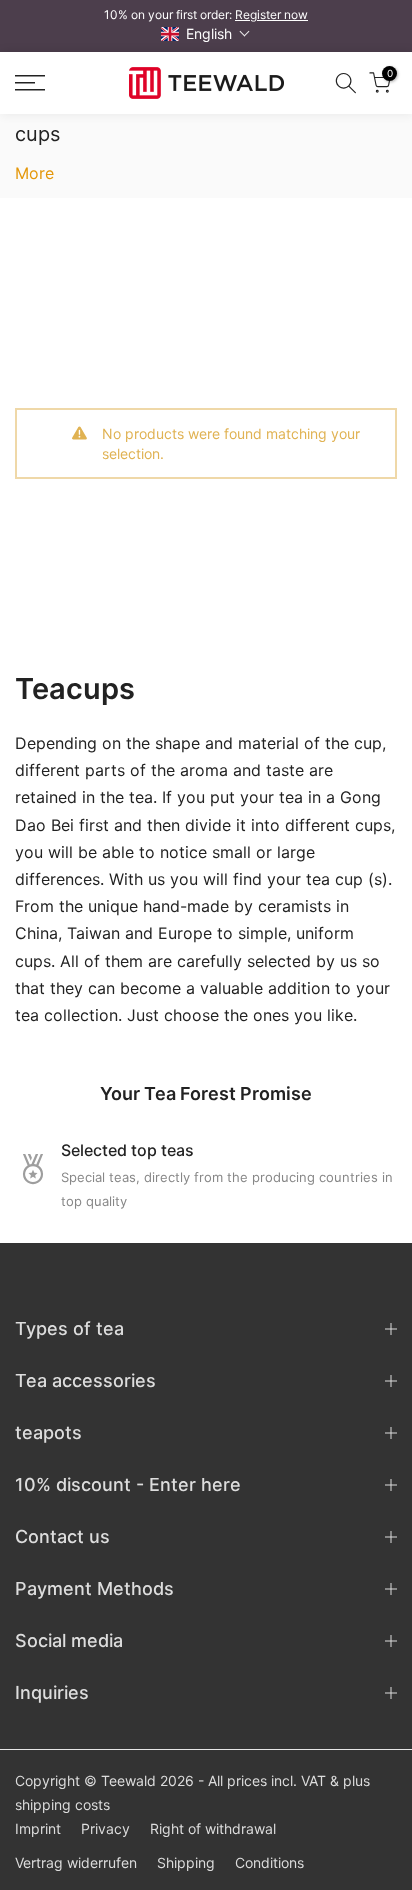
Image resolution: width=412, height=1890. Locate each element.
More (34, 173)
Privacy (105, 1828)
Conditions (269, 1862)
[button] (206, 33)
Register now (271, 14)
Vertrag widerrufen (76, 1862)
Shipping (186, 1862)
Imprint (38, 1828)
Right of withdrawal (213, 1828)
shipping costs (62, 1804)
